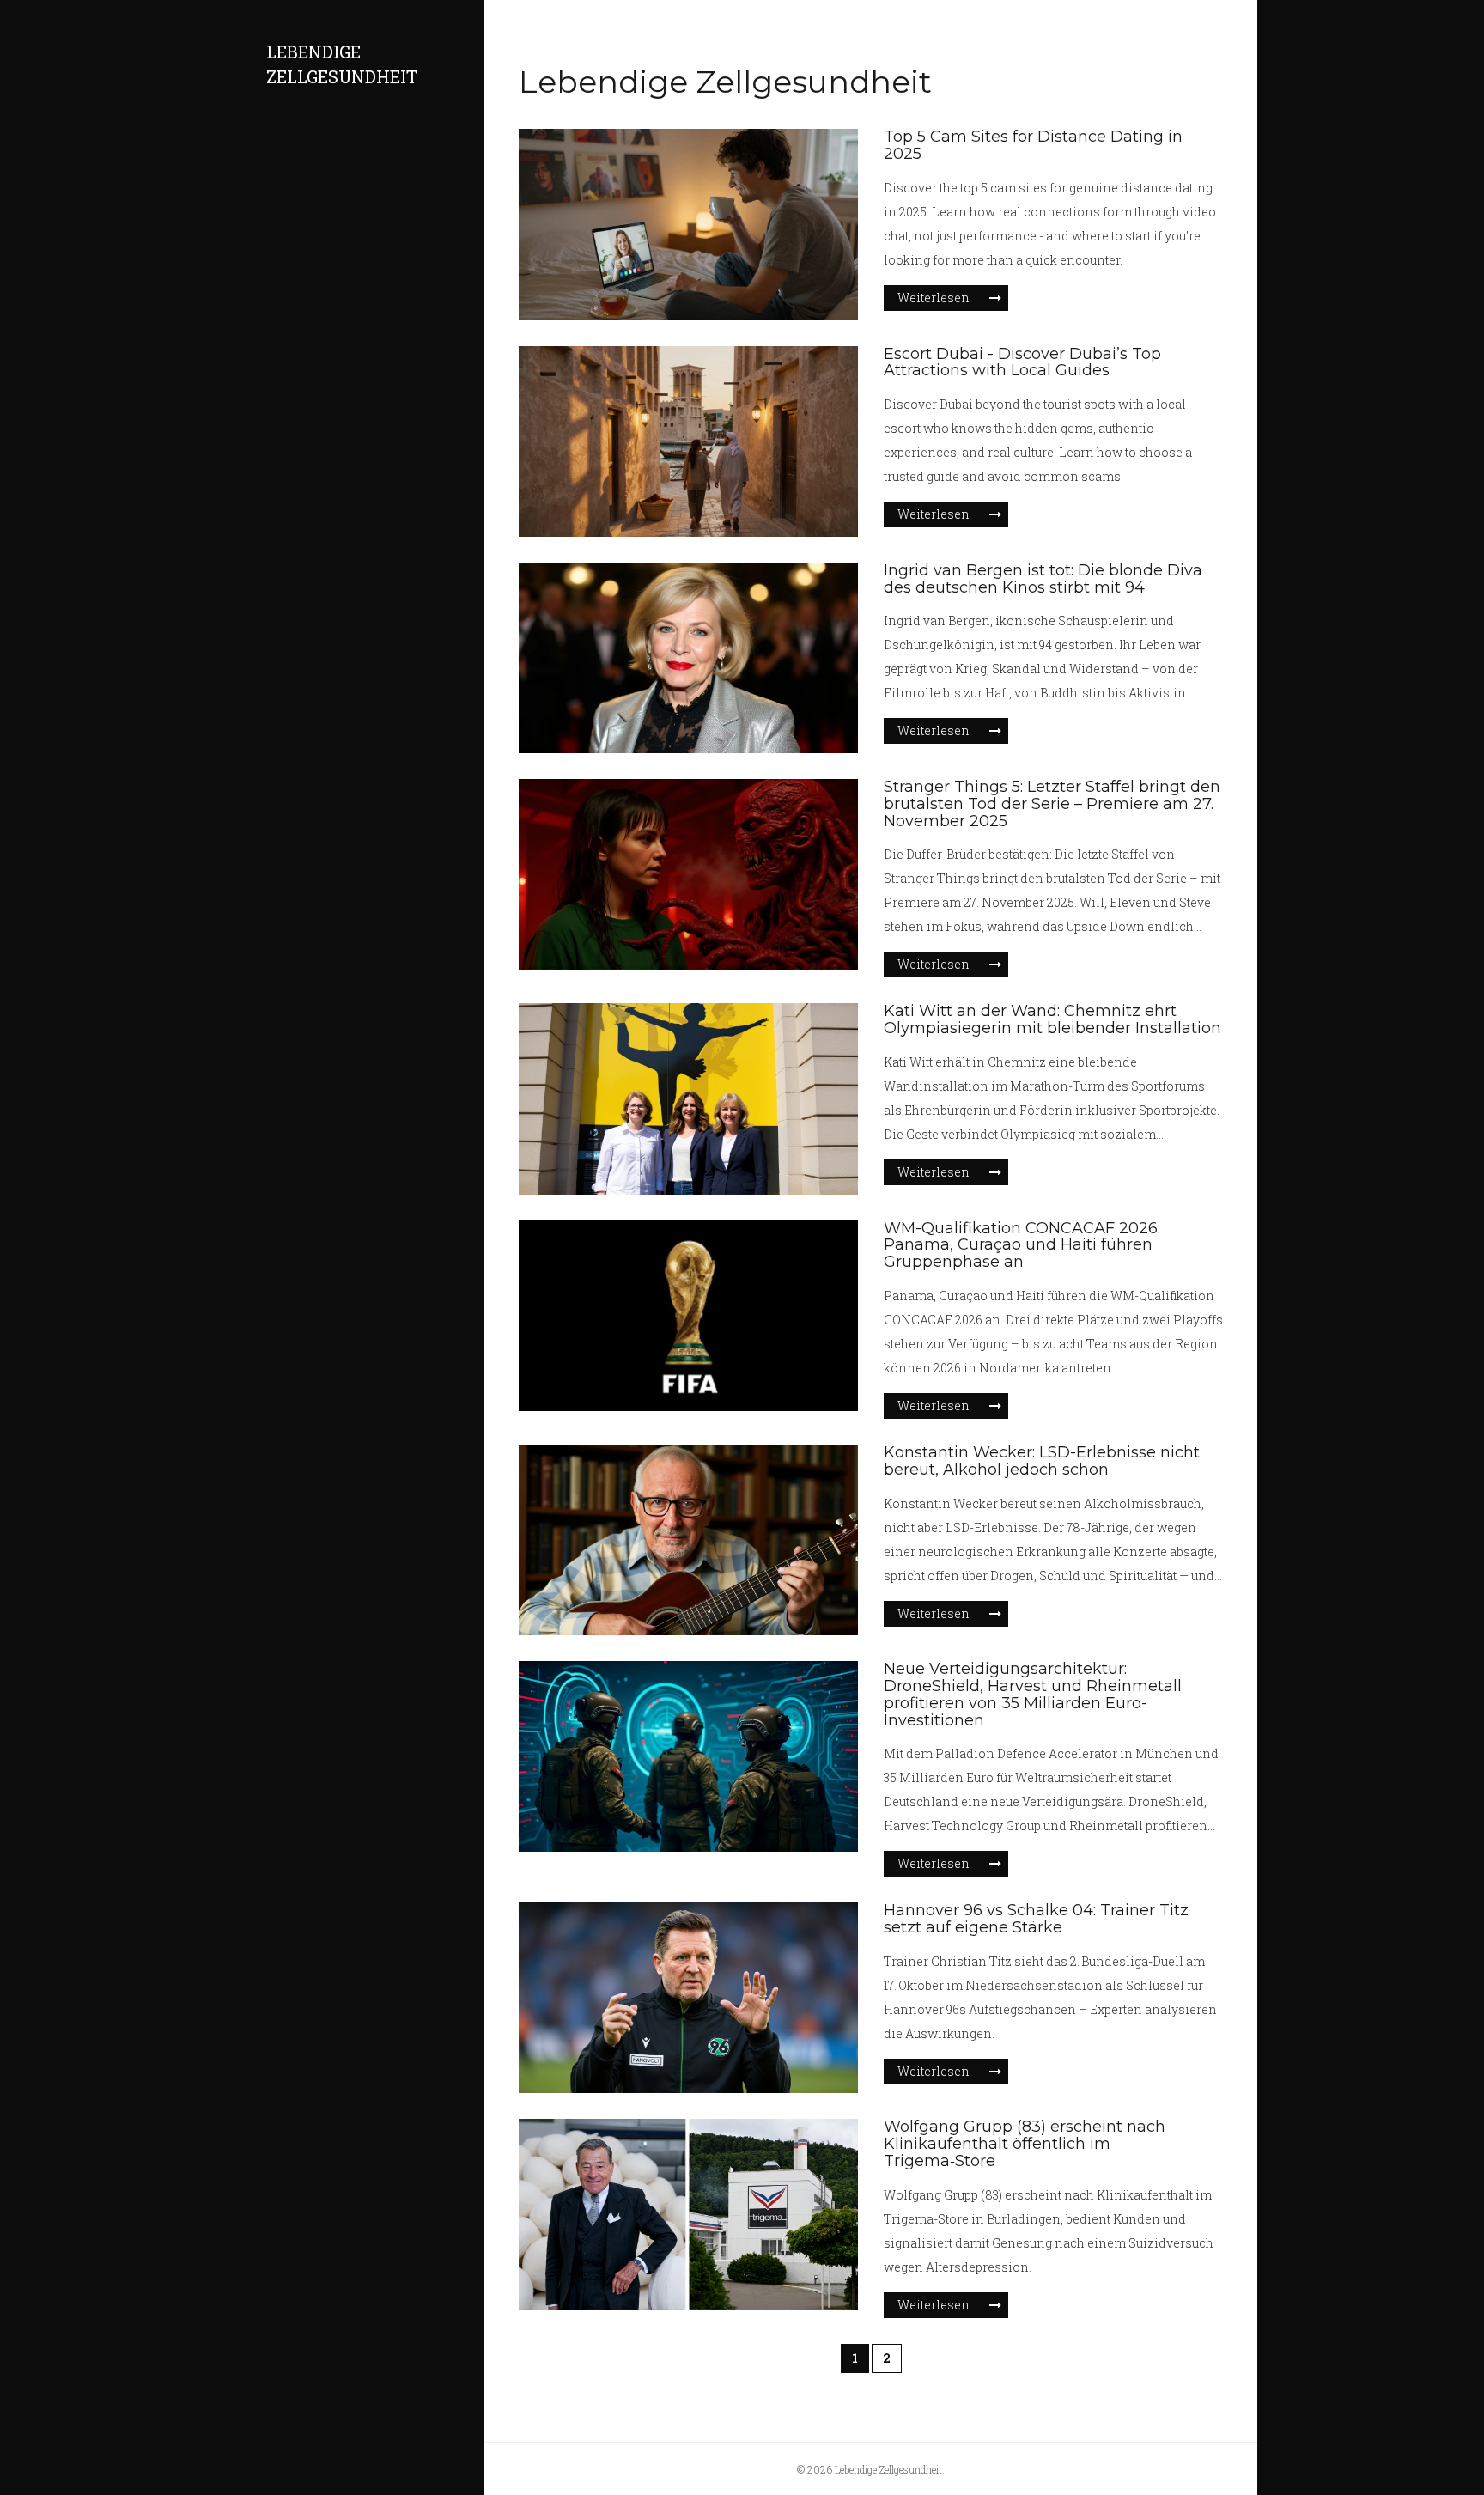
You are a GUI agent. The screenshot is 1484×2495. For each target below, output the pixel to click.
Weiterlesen (934, 298)
